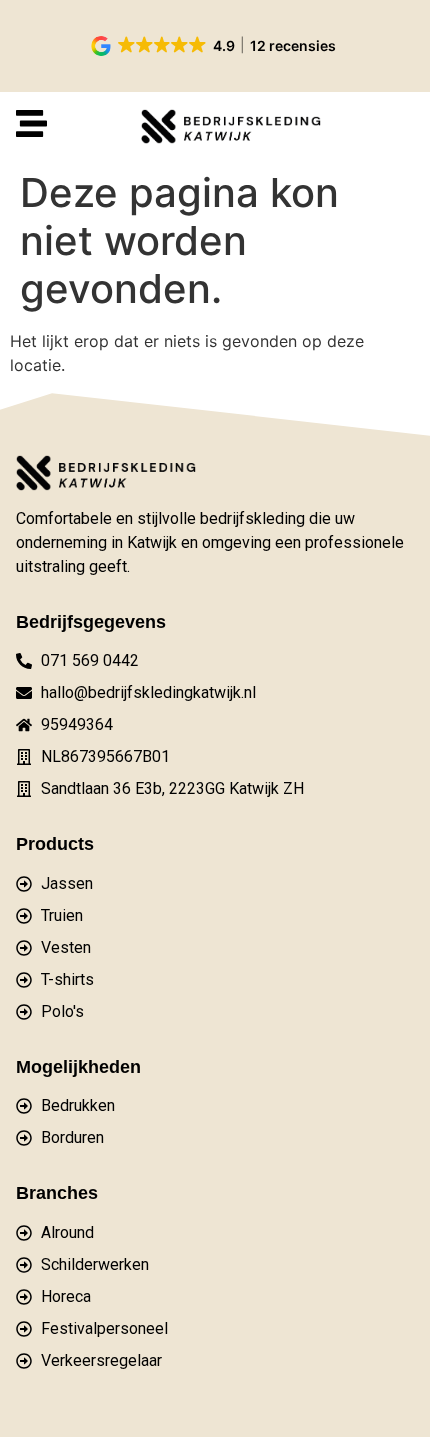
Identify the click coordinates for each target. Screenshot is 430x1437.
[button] (215, 46)
